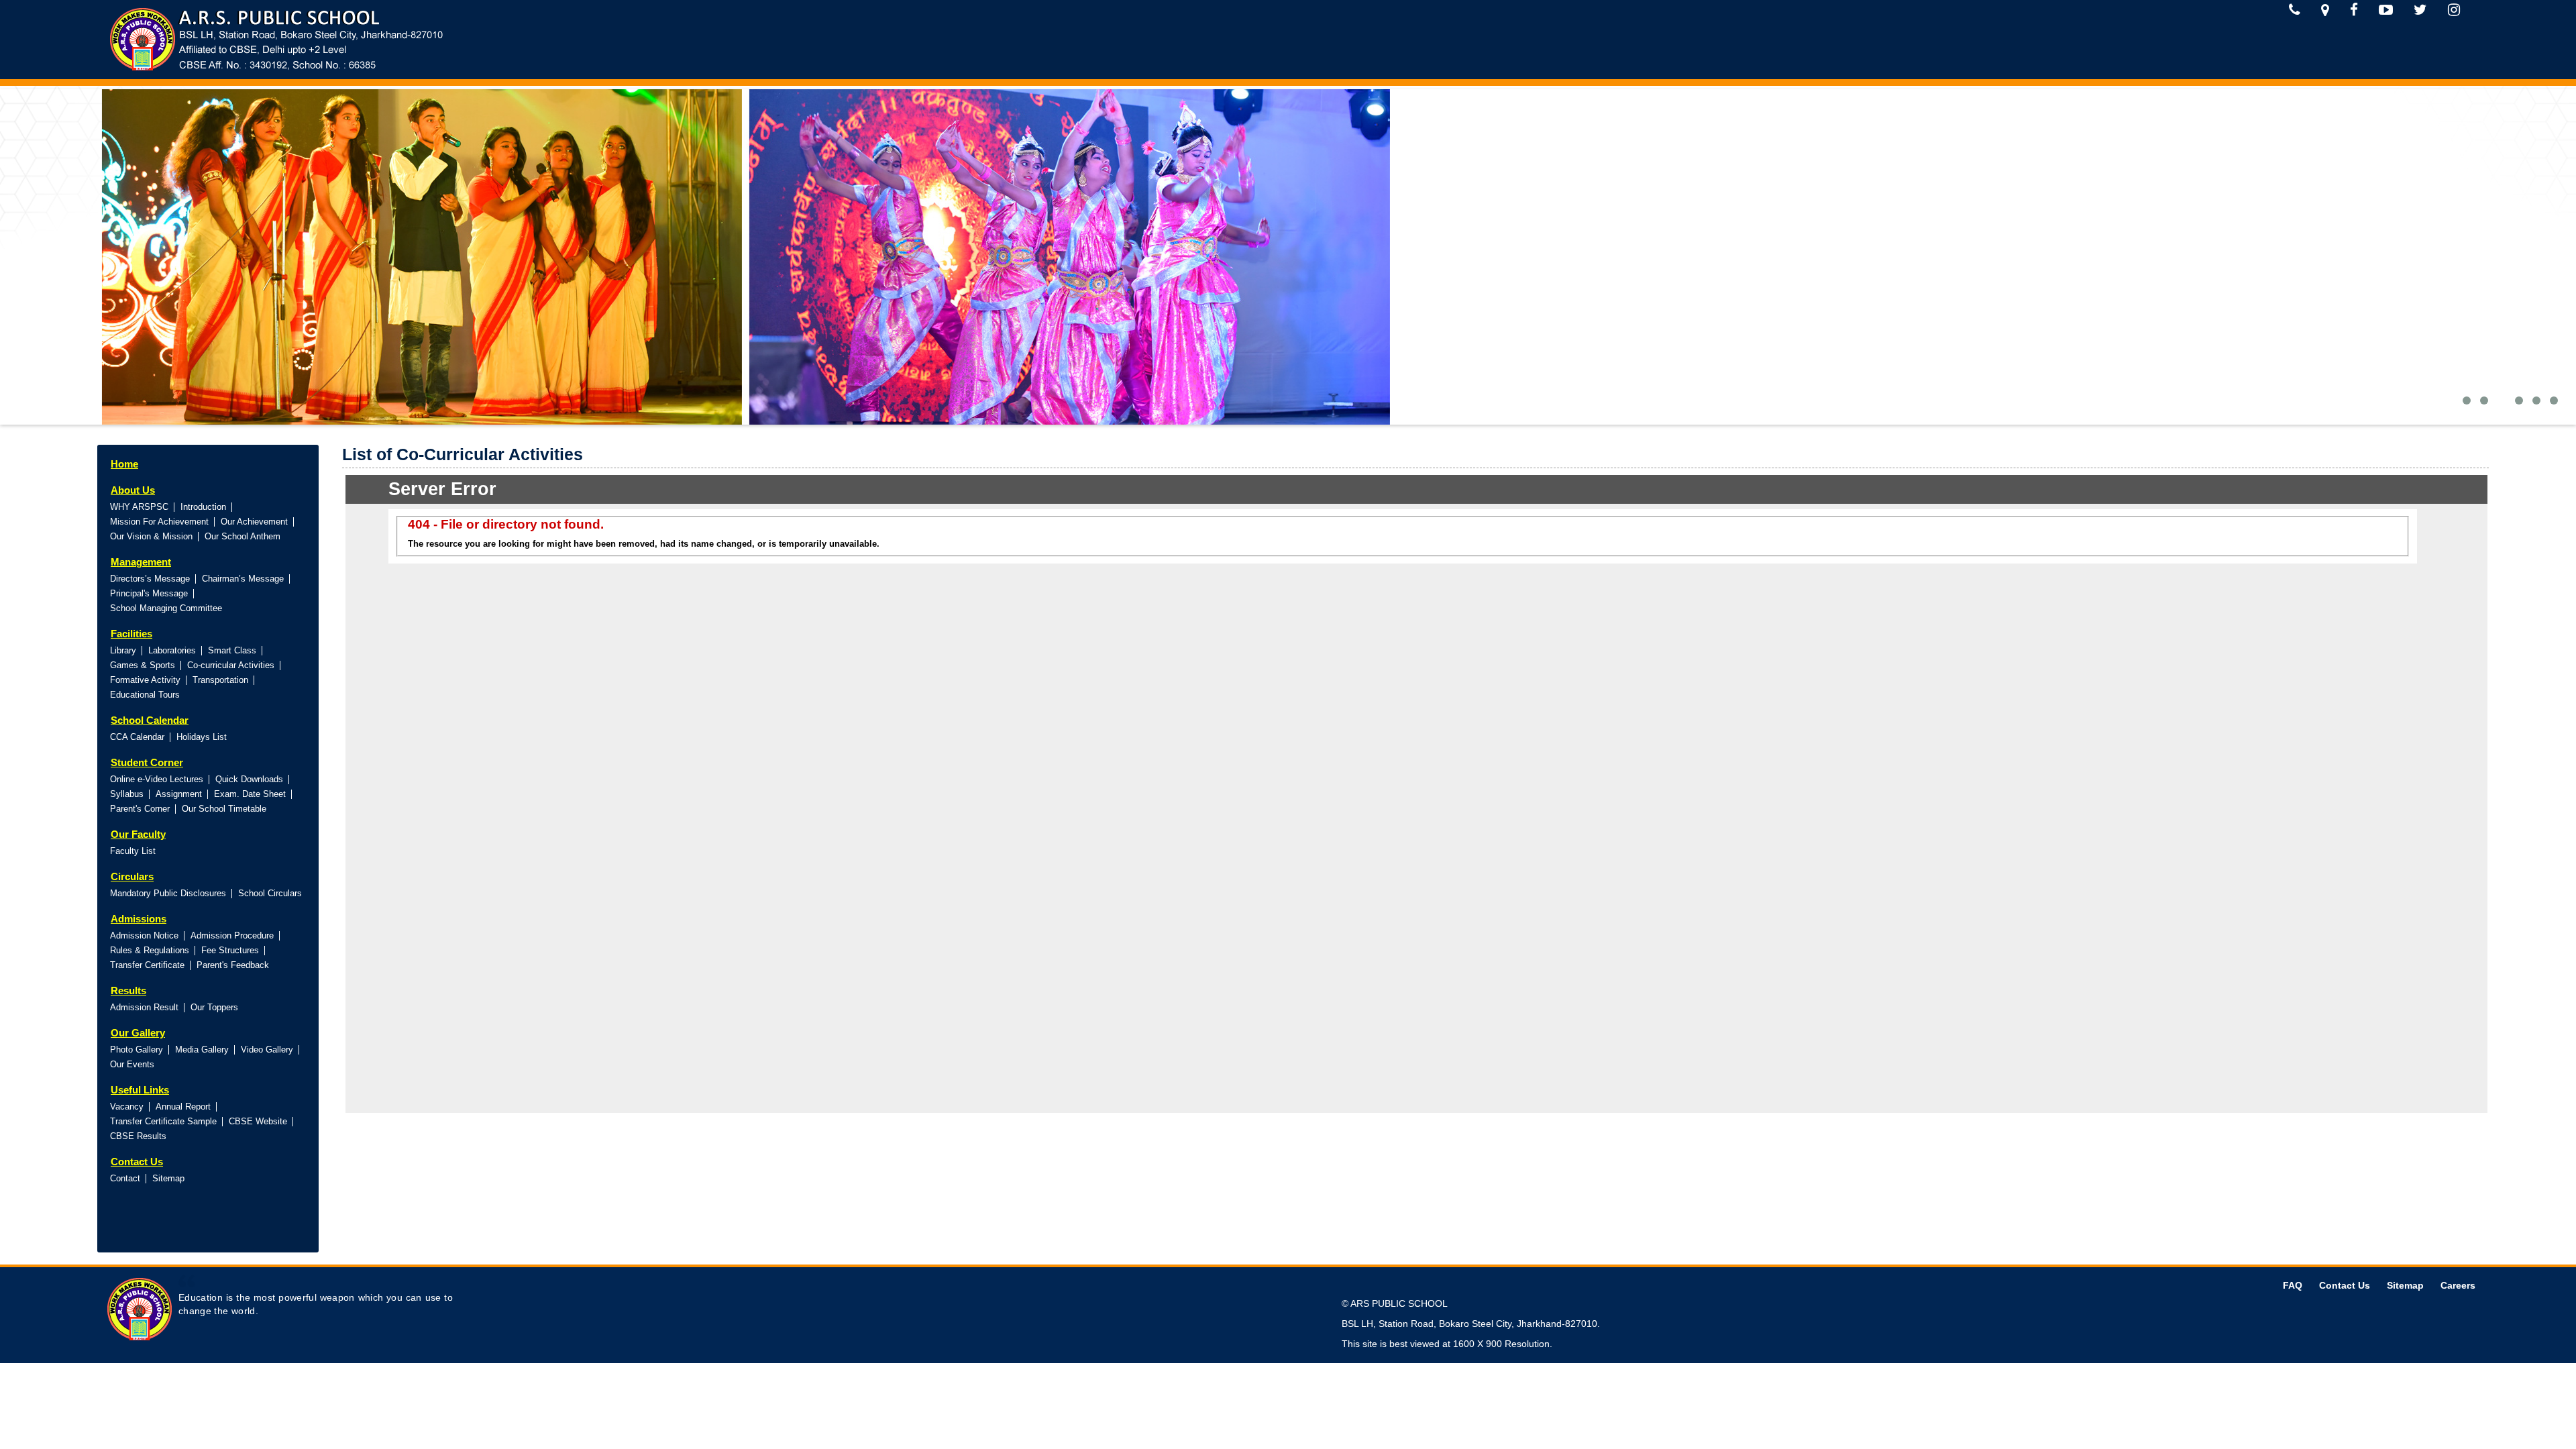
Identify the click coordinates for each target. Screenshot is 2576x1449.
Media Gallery (202, 1050)
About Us (133, 490)
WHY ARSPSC (139, 507)
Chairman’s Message (243, 579)
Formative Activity (145, 680)
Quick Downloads (249, 779)
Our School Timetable (224, 809)
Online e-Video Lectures (157, 779)
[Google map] (2325, 10)
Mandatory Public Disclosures (168, 893)
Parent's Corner (140, 809)
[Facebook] (2354, 10)
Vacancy (127, 1107)
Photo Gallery (137, 1050)
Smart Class (232, 650)
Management (141, 562)
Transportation (220, 680)
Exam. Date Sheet (250, 794)
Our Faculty (138, 834)
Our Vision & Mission (151, 536)
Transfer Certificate (147, 965)
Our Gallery (138, 1033)
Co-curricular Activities (231, 665)
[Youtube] (2386, 10)
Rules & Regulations (150, 950)
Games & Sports (143, 665)
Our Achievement (254, 522)
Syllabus (127, 794)
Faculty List (133, 851)
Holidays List (202, 737)
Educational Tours (145, 695)
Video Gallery (267, 1050)
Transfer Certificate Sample (163, 1121)
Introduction (203, 507)
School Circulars (270, 893)
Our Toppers (214, 1007)
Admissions (139, 919)
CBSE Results (138, 1136)
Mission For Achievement (159, 522)
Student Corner (147, 762)
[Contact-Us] (2295, 10)
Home (124, 464)
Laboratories (172, 650)
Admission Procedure (232, 935)
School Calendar (150, 720)
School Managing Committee (166, 608)
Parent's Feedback (233, 965)
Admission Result (144, 1007)
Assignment (179, 794)
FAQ (2293, 1285)
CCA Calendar (137, 737)
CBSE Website (258, 1121)
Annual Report (183, 1107)
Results (128, 990)
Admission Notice (144, 935)
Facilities (131, 634)
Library (123, 650)
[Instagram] (2454, 10)
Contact (125, 1178)
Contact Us (137, 1162)
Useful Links (140, 1090)
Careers (2458, 1285)
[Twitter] (2420, 10)
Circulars (132, 876)
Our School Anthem (243, 536)
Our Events (132, 1064)
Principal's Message (149, 593)
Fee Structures (230, 950)
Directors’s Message (150, 579)
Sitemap (168, 1178)
